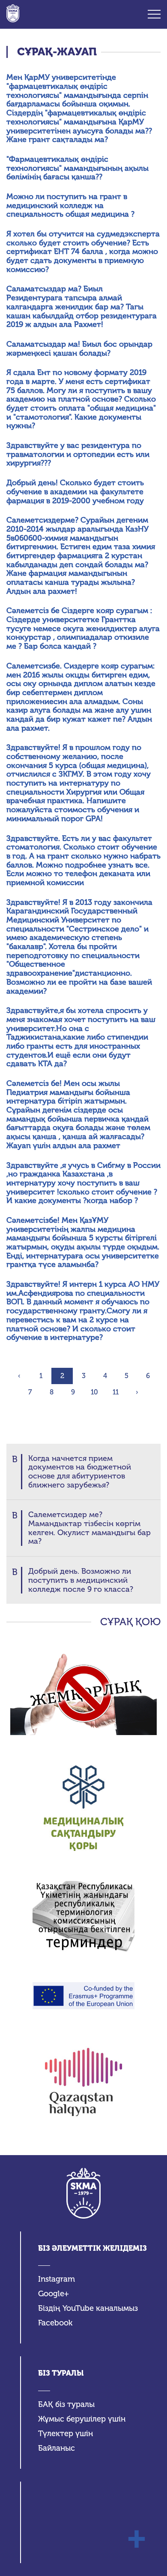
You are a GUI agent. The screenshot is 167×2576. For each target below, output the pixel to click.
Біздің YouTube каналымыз (88, 2308)
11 (116, 1392)
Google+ (54, 2294)
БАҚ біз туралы (66, 2405)
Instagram (57, 2279)
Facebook (55, 2323)
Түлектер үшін (66, 2434)
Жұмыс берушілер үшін (82, 2419)
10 (94, 1392)
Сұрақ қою (130, 1622)
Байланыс (57, 2448)
